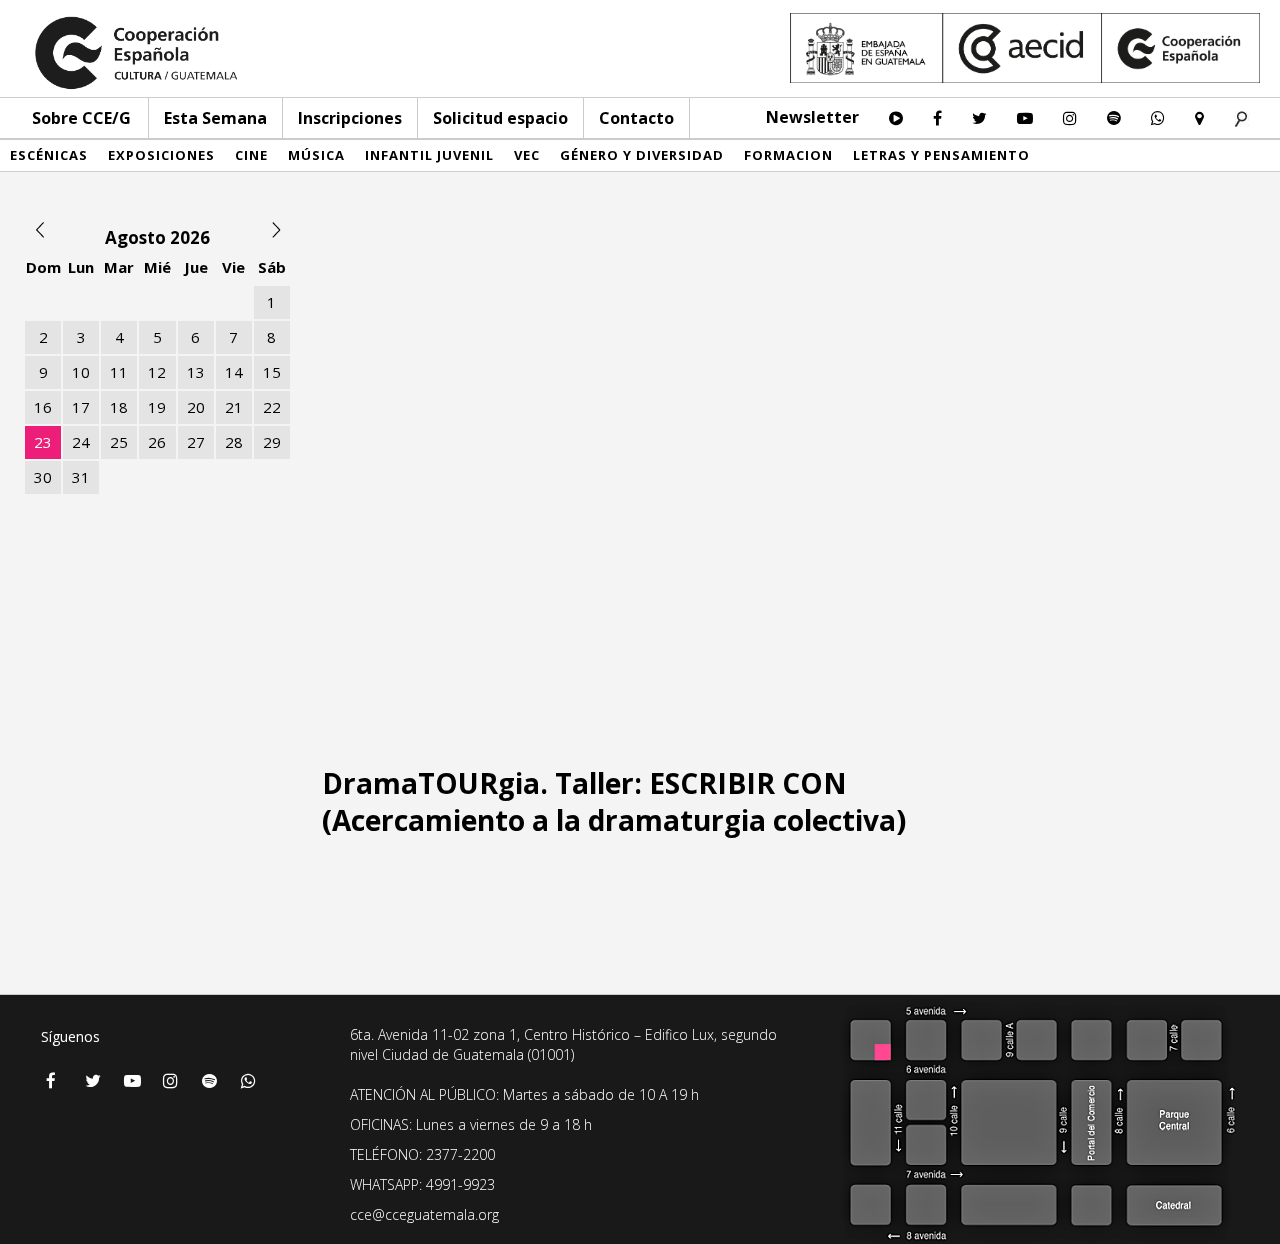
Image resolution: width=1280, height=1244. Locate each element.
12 (157, 372)
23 (43, 442)
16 (43, 407)
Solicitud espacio (500, 118)
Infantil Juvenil (429, 155)
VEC (527, 155)
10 (81, 372)
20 (196, 407)
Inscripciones (350, 118)
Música (316, 155)
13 (196, 372)
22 (272, 407)
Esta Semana (215, 118)
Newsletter (812, 117)
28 (234, 442)
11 (119, 372)
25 (119, 442)
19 (157, 407)
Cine (251, 155)
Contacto (636, 118)
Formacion (788, 155)
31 (81, 477)
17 (81, 407)
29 (272, 442)
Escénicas (49, 155)
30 (43, 477)
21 (234, 407)
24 (81, 442)
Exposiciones (161, 155)
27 (196, 442)
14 (234, 372)
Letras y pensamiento (941, 155)
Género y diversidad (642, 155)
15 (272, 372)
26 (157, 442)
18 (119, 407)
